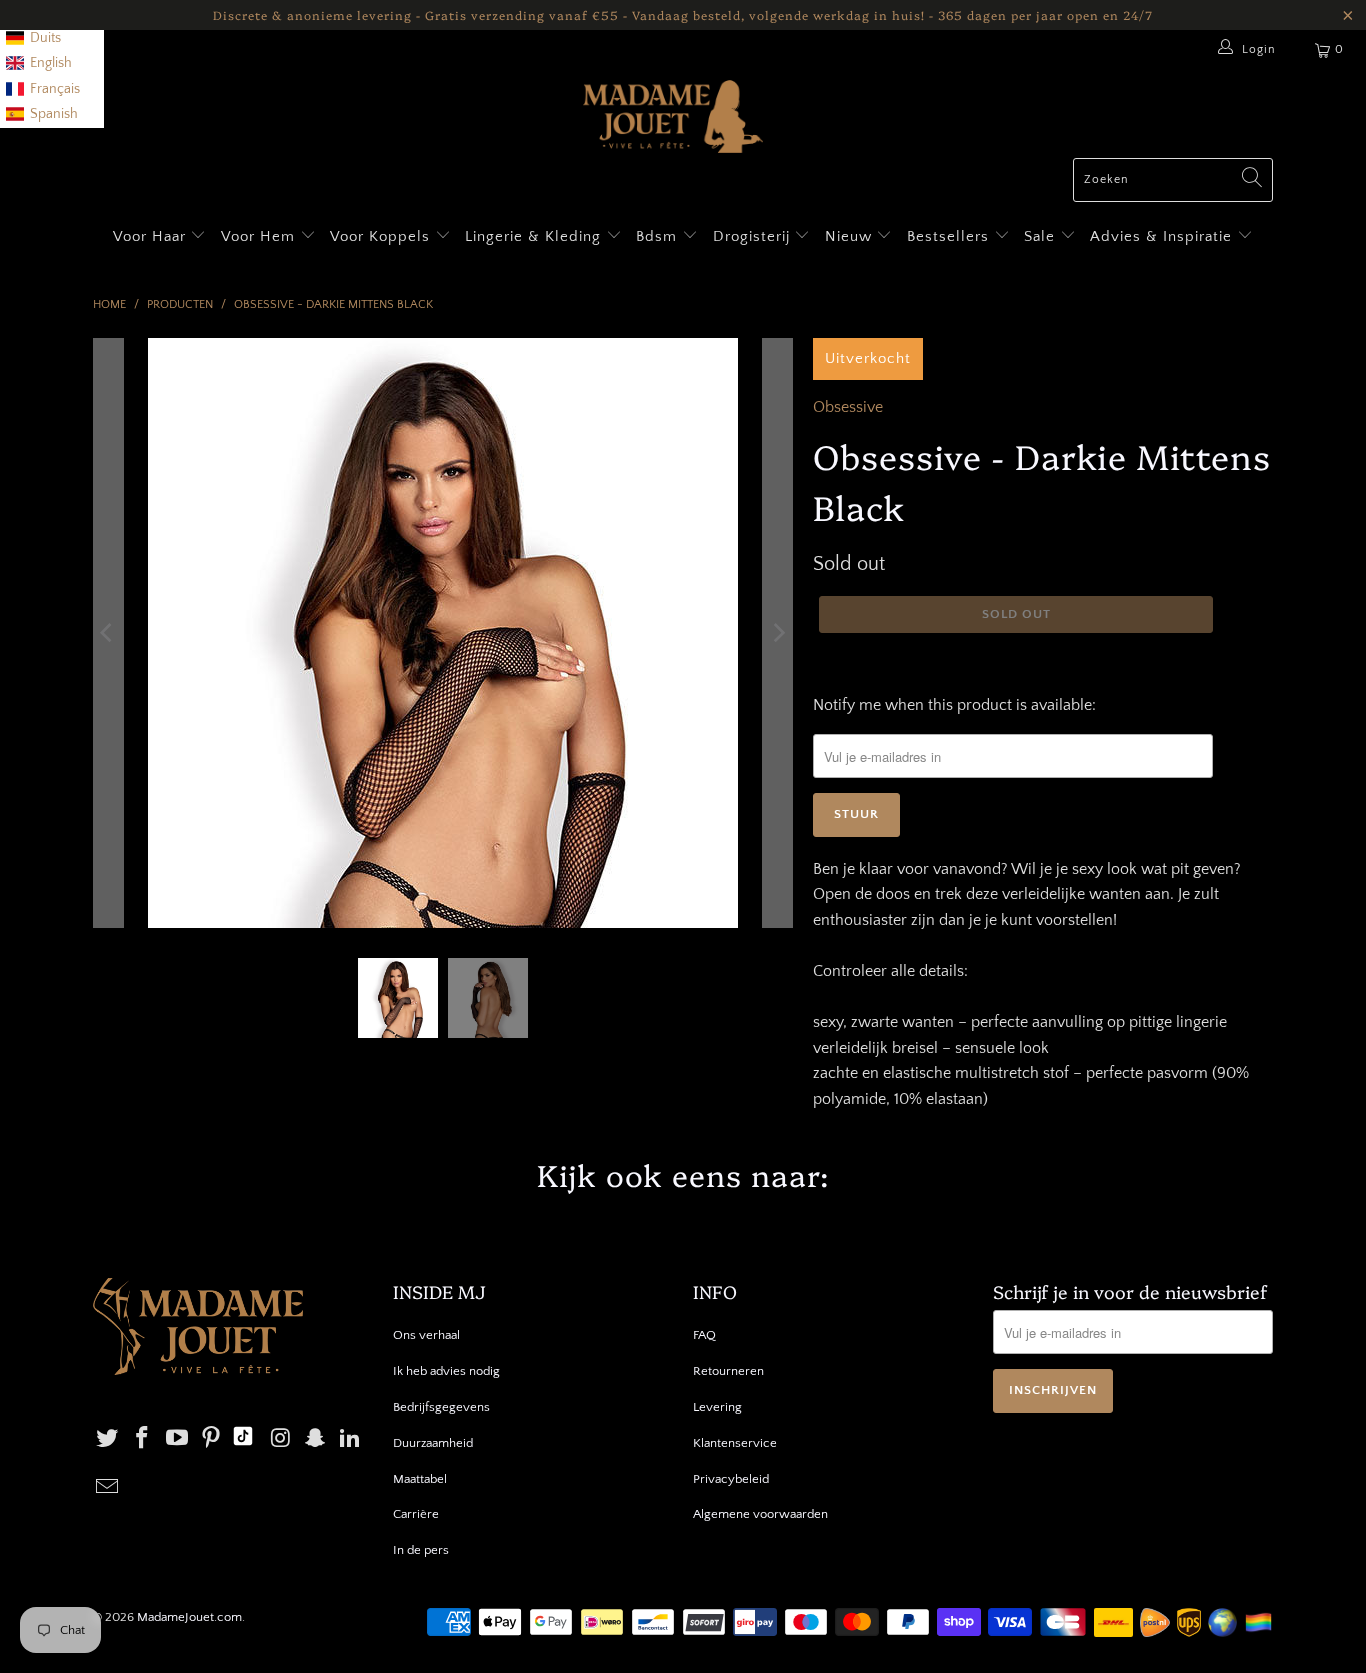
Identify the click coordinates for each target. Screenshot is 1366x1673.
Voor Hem (260, 236)
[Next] (778, 633)
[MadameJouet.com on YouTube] (177, 1439)
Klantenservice (735, 1443)
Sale (1042, 236)
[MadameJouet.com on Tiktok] (243, 1439)
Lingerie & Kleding (533, 236)
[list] (52, 64)
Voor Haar (149, 236)
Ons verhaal (426, 1335)
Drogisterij (754, 236)
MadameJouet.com (189, 1617)
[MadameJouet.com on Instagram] (281, 1439)
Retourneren (728, 1371)
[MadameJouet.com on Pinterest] (212, 1439)
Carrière (416, 1514)
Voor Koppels (382, 236)
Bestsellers (948, 236)
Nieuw (851, 236)
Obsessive (848, 407)
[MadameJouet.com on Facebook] (143, 1439)
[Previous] (108, 633)
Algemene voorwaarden (760, 1514)
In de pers (421, 1550)
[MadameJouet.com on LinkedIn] (351, 1439)
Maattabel (420, 1479)
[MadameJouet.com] (673, 119)
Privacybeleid (731, 1479)
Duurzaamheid (433, 1443)
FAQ (704, 1335)
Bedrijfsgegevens (441, 1407)
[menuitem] (33, 39)
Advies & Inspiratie (1163, 236)
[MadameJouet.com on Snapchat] (316, 1439)
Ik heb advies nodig (446, 1371)
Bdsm (659, 236)
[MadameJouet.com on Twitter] (108, 1439)
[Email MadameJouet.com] (108, 1488)
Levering (717, 1407)
